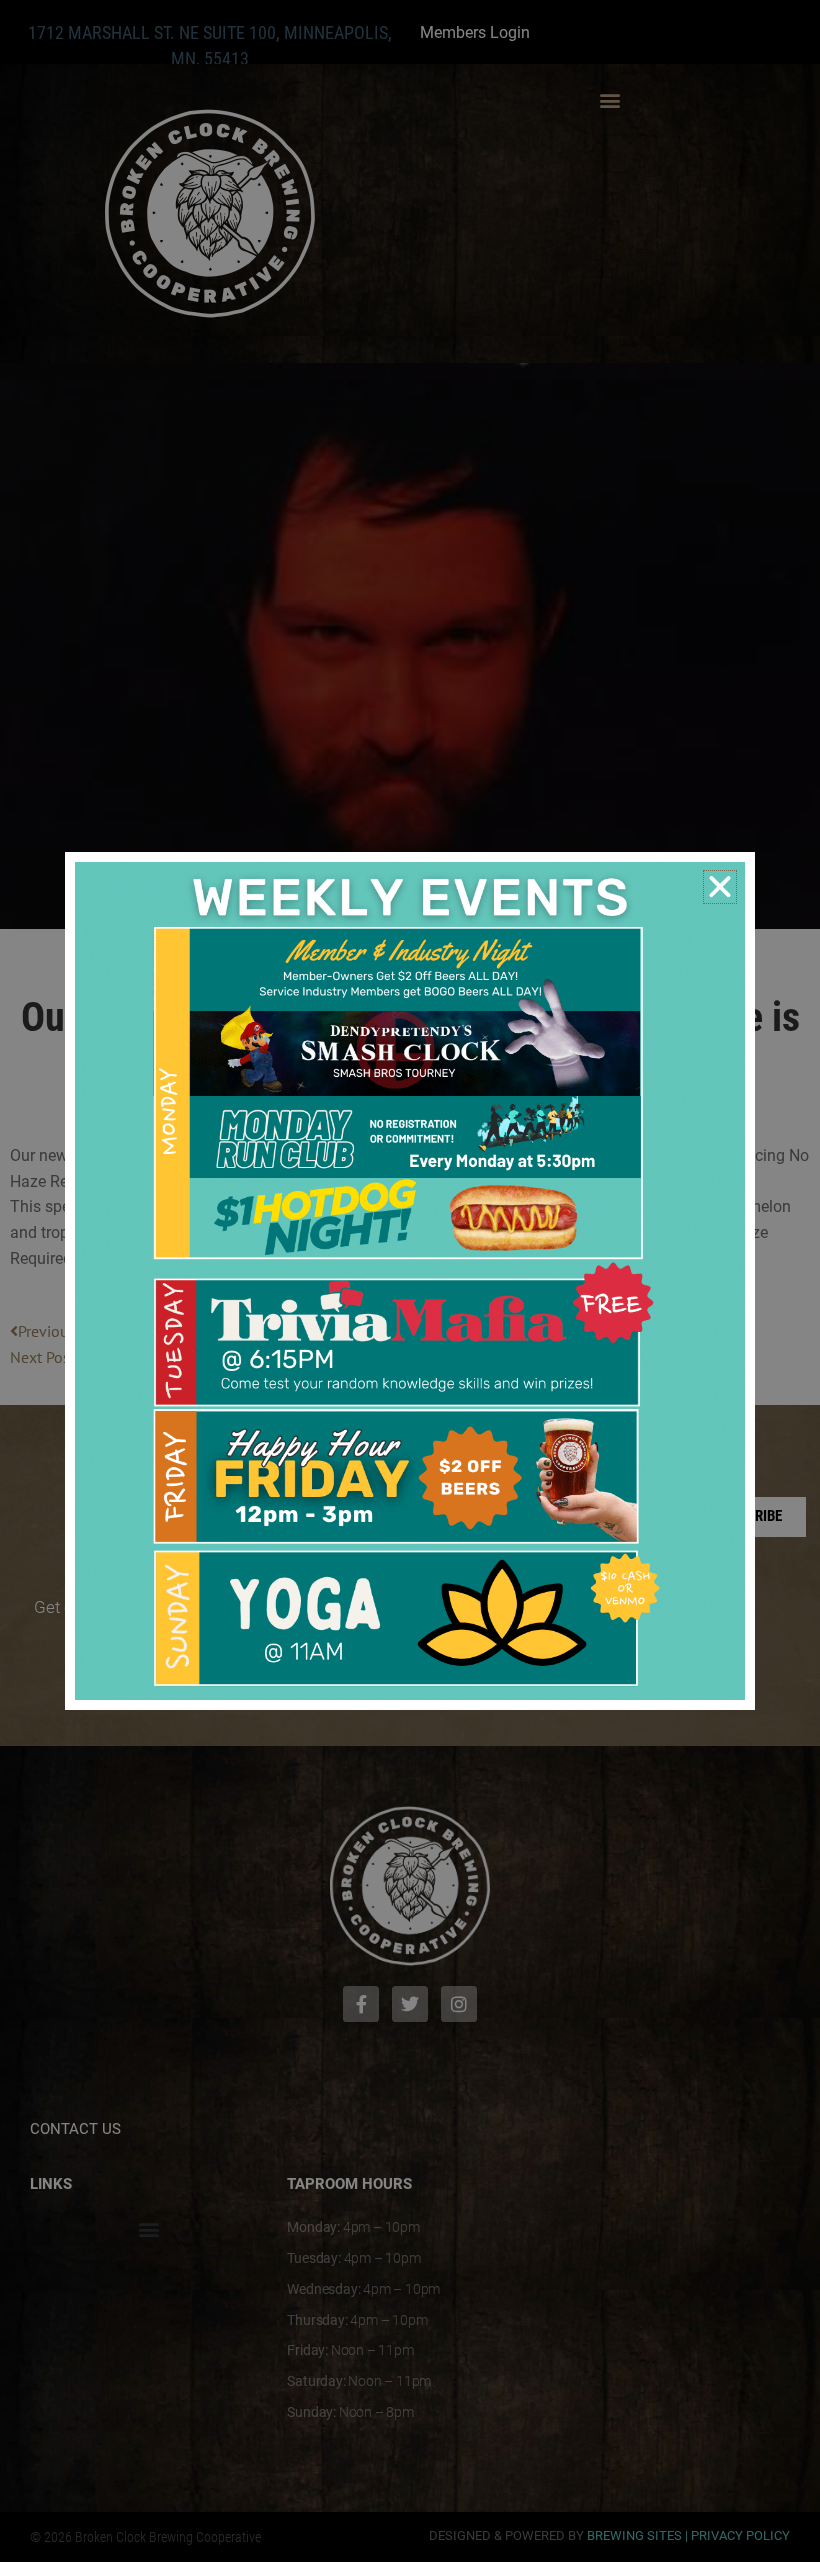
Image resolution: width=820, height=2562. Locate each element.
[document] (410, 1281)
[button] (720, 887)
